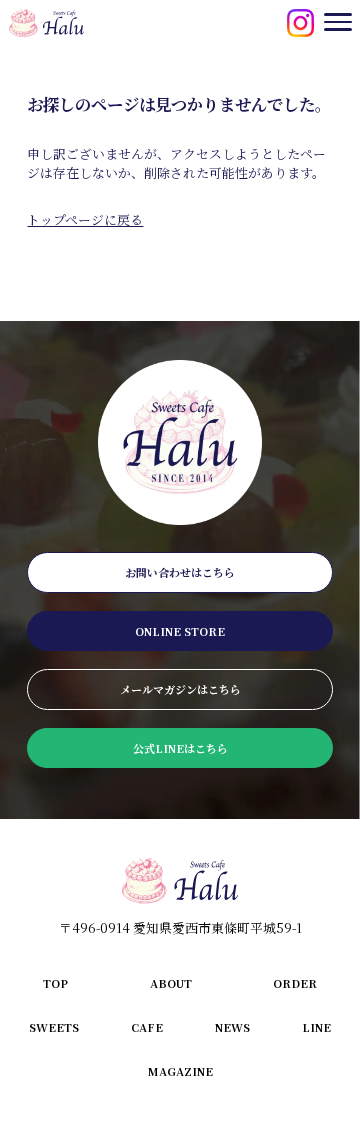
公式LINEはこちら (180, 748)
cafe (147, 1027)
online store (180, 631)
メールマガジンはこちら (180, 689)
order (295, 983)
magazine (180, 1071)
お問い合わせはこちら (180, 572)
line (316, 1027)
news (232, 1027)
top (55, 983)
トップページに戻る (85, 219)
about (171, 983)
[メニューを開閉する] (338, 22)
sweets (54, 1027)
